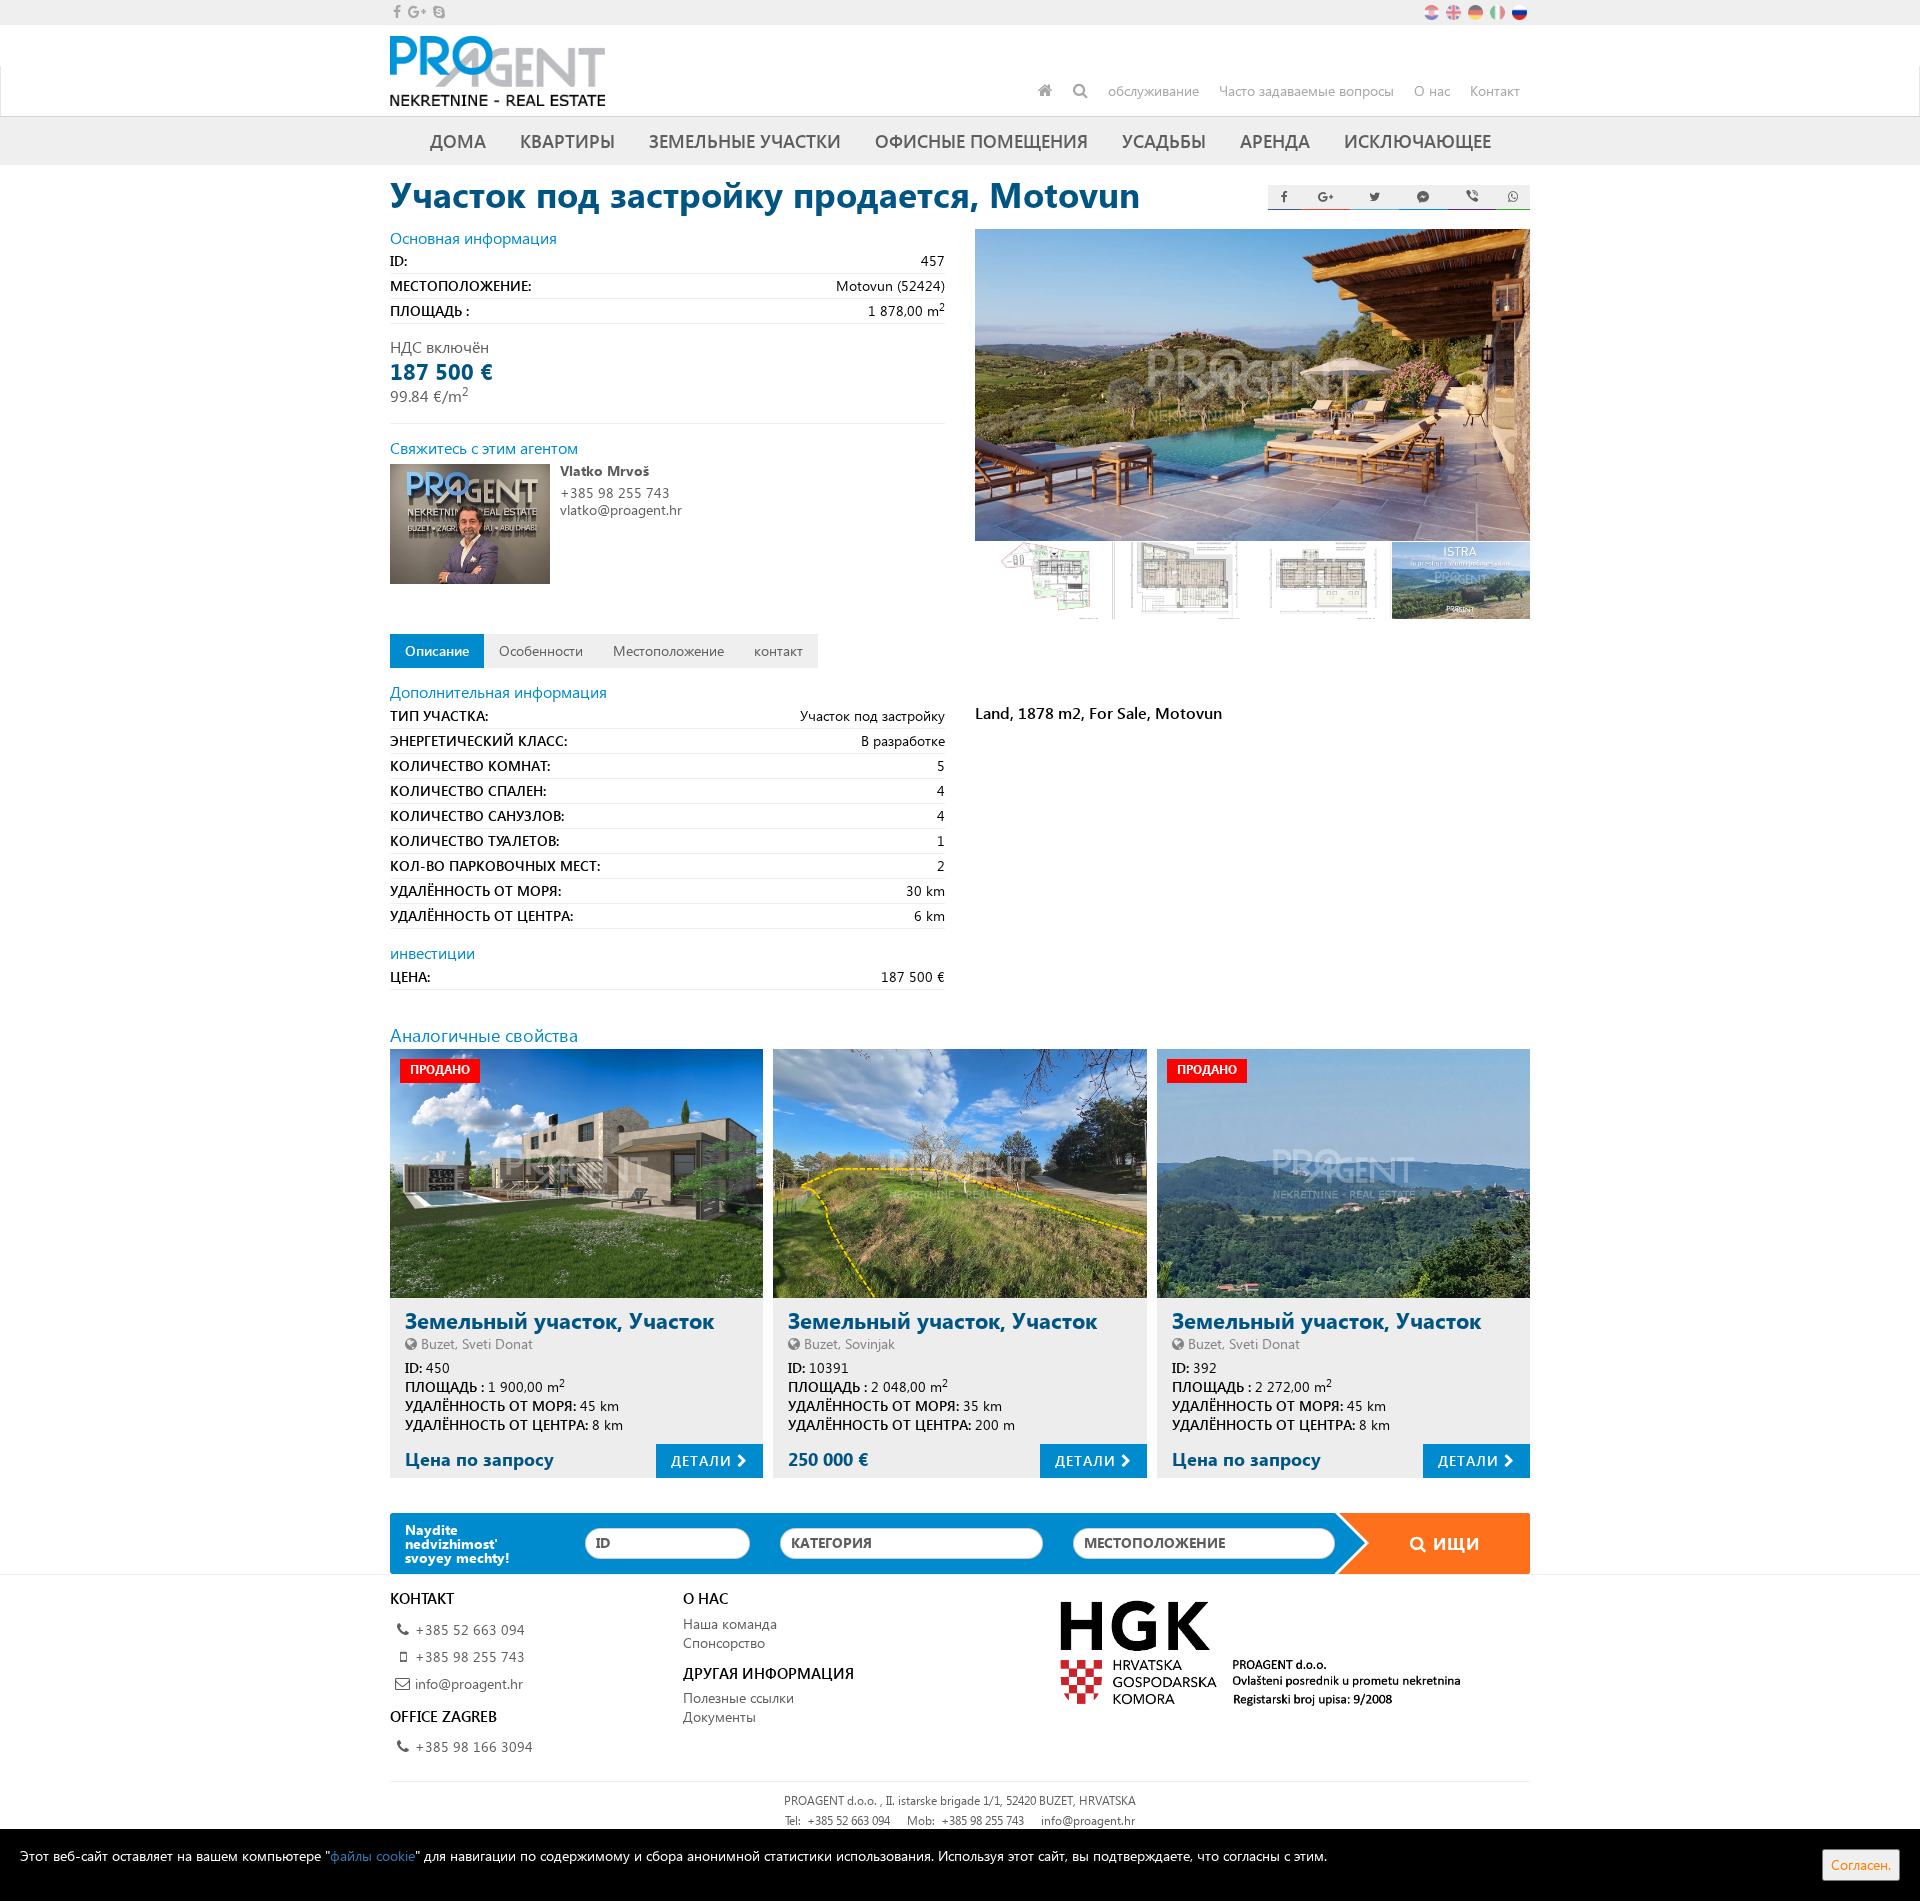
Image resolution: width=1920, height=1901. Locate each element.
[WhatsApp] (1513, 197)
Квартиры (567, 140)
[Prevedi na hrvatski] (1433, 10)
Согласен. (1861, 1864)
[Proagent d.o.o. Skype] (437, 11)
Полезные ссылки (738, 1697)
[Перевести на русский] (1521, 10)
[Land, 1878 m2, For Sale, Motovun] (1252, 385)
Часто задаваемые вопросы (1306, 90)
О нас (1432, 90)
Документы (719, 1716)
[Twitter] (1374, 197)
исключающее (1417, 140)
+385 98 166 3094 (474, 1746)
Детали (704, 1460)
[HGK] (1252, 1651)
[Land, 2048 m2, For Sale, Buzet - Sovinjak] (959, 1173)
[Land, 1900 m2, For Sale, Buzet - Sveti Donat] (576, 1173)
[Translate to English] (1455, 10)
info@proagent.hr (469, 1683)
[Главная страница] (1045, 91)
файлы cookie (372, 1855)
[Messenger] (1423, 197)
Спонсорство (724, 1642)
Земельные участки (745, 140)
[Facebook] (1285, 197)
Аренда (1275, 140)
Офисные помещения (981, 140)
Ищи (1453, 1543)
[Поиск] (1080, 91)
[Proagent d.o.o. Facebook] (395, 11)
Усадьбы (1164, 140)
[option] (1044, 580)
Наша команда (730, 1623)
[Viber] (1472, 197)
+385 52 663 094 (470, 1629)
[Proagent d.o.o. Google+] (415, 11)
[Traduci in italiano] (1499, 10)
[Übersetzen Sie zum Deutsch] (1477, 10)
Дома (458, 140)
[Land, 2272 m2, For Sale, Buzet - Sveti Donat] (1343, 1173)
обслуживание (1153, 90)
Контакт (1495, 90)
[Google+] (1325, 197)
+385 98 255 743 (615, 492)
